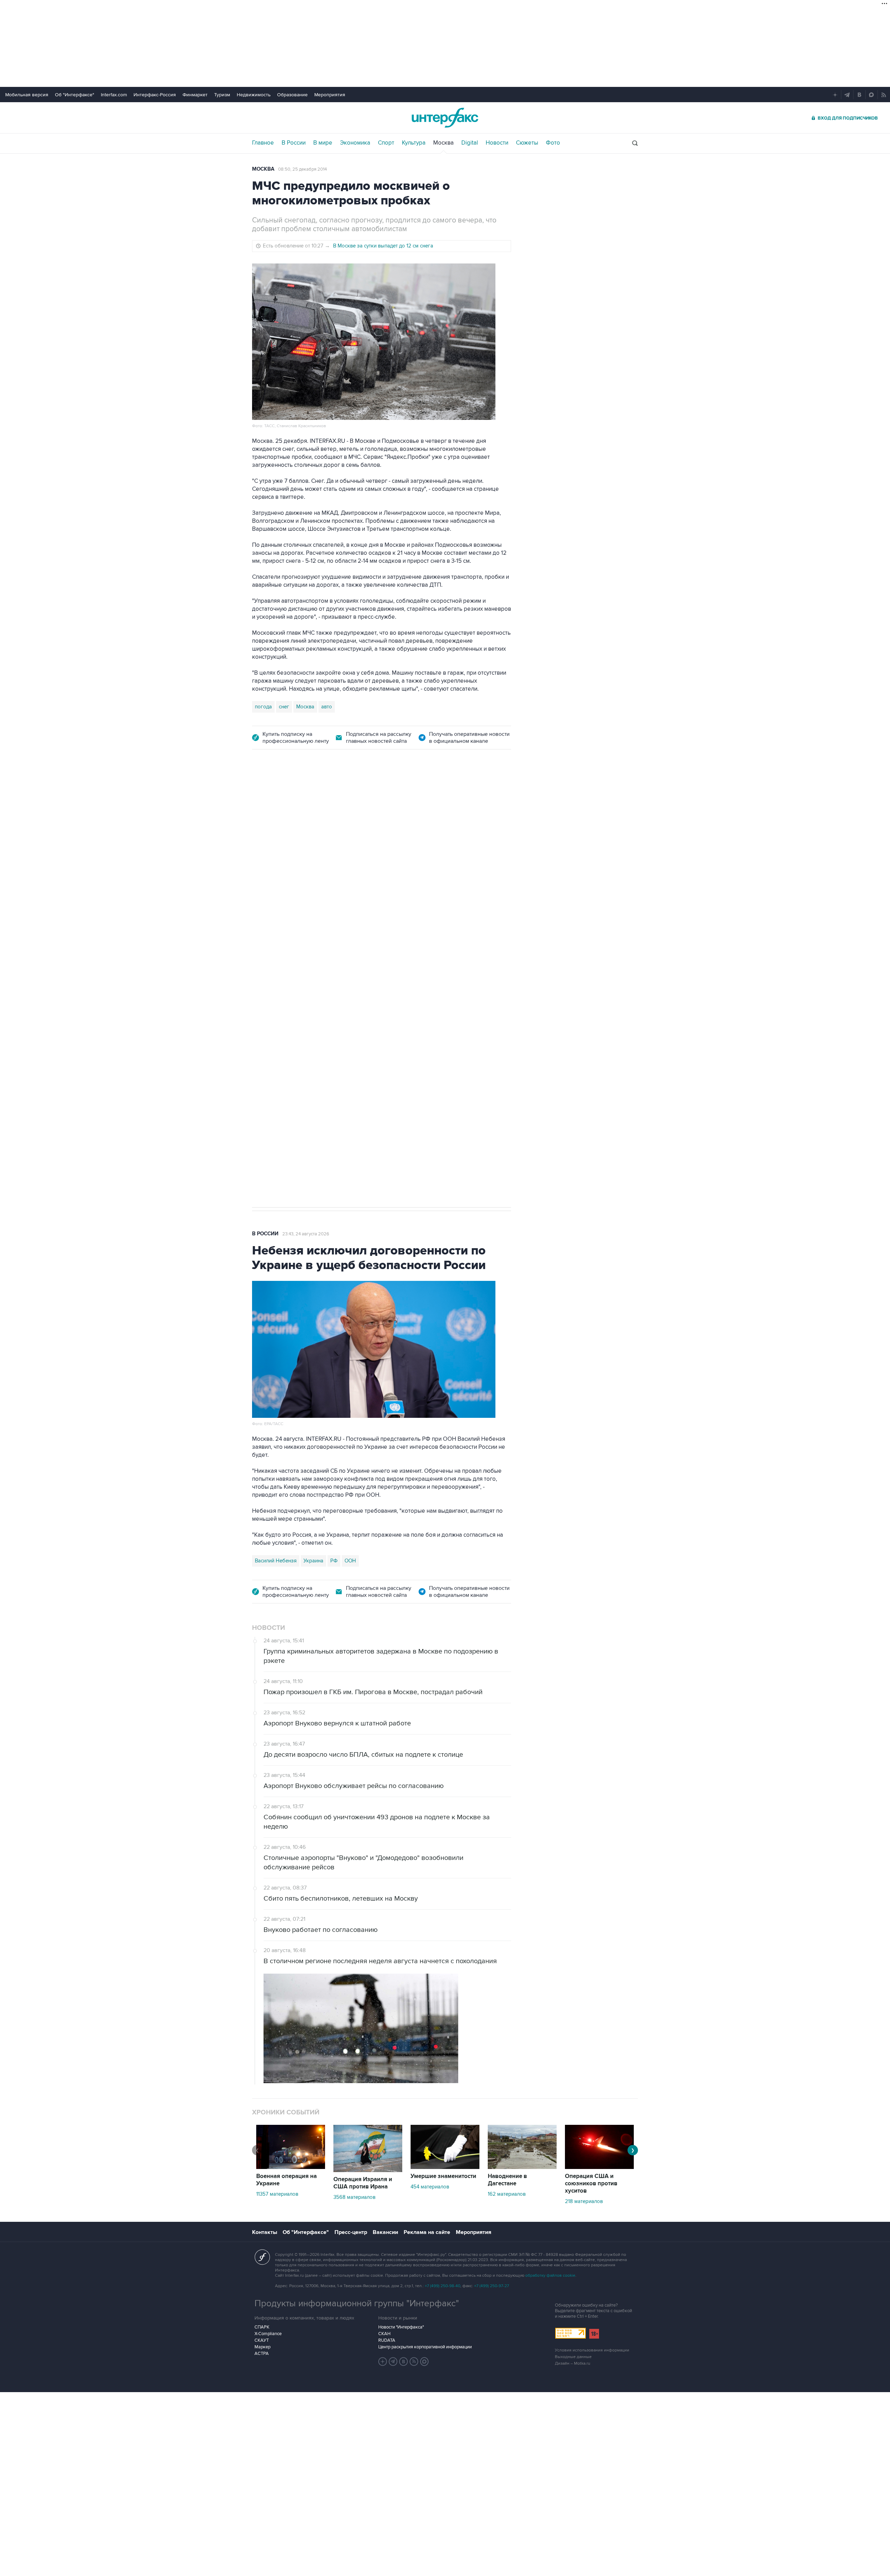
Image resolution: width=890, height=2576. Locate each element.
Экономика (355, 143)
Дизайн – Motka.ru (573, 2363)
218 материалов (584, 2201)
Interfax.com (114, 95)
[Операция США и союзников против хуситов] (599, 2167)
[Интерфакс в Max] (424, 2362)
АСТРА (262, 2354)
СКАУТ (262, 2340)
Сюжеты (527, 143)
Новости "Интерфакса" (401, 2327)
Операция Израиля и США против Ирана (363, 2183)
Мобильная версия (27, 95)
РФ (334, 1561)
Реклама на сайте (427, 2232)
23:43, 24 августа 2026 (306, 1234)
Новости (497, 143)
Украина (313, 1561)
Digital (470, 143)
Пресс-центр (351, 2232)
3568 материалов (354, 2197)
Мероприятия (330, 95)
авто (327, 707)
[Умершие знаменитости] (445, 2167)
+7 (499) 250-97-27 (492, 2286)
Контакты (265, 2232)
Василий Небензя (276, 1561)
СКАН (384, 2334)
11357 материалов (277, 2194)
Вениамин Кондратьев (281, 972)
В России (294, 143)
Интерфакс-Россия (155, 95)
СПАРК (262, 2327)
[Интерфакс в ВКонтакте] (404, 2362)
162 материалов (507, 2194)
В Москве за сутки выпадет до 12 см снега (383, 246)
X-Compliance (268, 2334)
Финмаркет (195, 95)
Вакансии (385, 2232)
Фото (553, 143)
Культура (414, 143)
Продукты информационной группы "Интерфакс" (357, 2303)
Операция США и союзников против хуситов (591, 2184)
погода (263, 707)
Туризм (222, 95)
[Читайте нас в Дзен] (383, 2362)
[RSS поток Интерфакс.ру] (414, 2362)
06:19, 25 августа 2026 (405, 798)
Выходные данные (573, 2357)
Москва (443, 143)
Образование (292, 95)
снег (284, 707)
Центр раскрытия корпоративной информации (425, 2347)
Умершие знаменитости (443, 2176)
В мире (323, 143)
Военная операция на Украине (335, 798)
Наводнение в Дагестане (507, 2180)
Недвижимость (254, 95)
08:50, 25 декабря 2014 (302, 169)
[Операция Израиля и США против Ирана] (368, 2170)
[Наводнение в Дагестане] (522, 2167)
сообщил (439, 871)
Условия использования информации (592, 2350)
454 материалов (430, 2187)
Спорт (386, 143)
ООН (350, 1561)
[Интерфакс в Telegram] (393, 2362)
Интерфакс (445, 118)
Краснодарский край (339, 972)
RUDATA (387, 2340)
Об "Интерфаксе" (75, 95)
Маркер (262, 2347)
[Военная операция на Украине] (291, 2167)
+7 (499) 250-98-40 (443, 2286)
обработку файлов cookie (550, 2276)
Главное (263, 143)
